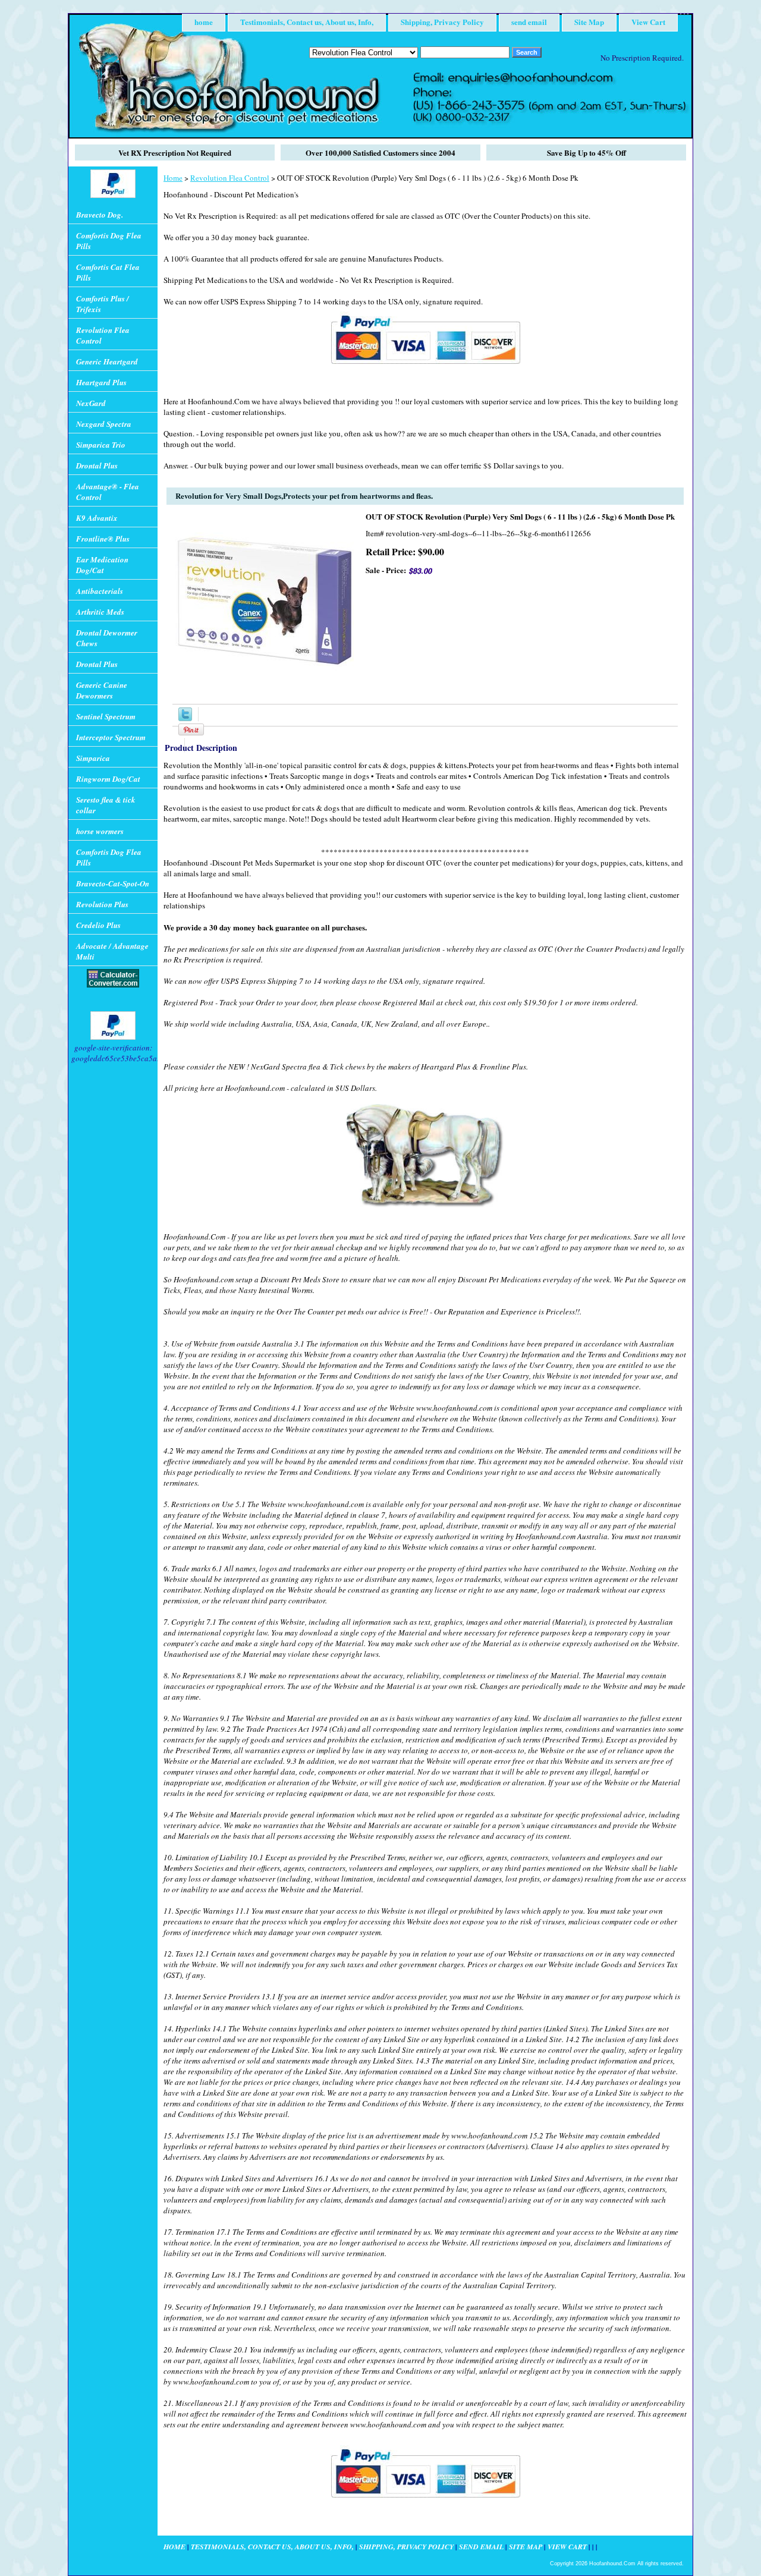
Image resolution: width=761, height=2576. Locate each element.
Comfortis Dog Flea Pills (109, 241)
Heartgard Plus (101, 382)
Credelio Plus (98, 925)
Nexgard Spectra (104, 424)
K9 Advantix (97, 518)
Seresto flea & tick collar (106, 805)
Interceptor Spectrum (111, 737)
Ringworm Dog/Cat (108, 779)
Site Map (589, 22)
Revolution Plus (102, 904)
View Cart (648, 22)
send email (529, 22)
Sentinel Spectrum (106, 716)
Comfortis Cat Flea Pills (108, 272)
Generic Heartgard (107, 361)
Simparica (93, 758)
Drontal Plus (97, 465)
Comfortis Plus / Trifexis (103, 304)
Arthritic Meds (100, 612)
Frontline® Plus (103, 539)
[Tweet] (185, 718)
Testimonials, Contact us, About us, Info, (307, 22)
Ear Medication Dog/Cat (102, 565)
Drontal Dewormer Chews (107, 638)
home (204, 22)
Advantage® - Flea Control (108, 492)
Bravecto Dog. (100, 215)
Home (173, 178)
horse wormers (100, 831)
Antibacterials (100, 591)
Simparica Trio (101, 445)
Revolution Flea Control (230, 178)
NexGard (91, 403)
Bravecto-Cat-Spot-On (113, 883)
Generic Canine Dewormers (102, 690)
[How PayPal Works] (425, 369)
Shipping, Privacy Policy (442, 22)
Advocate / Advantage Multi (112, 951)
